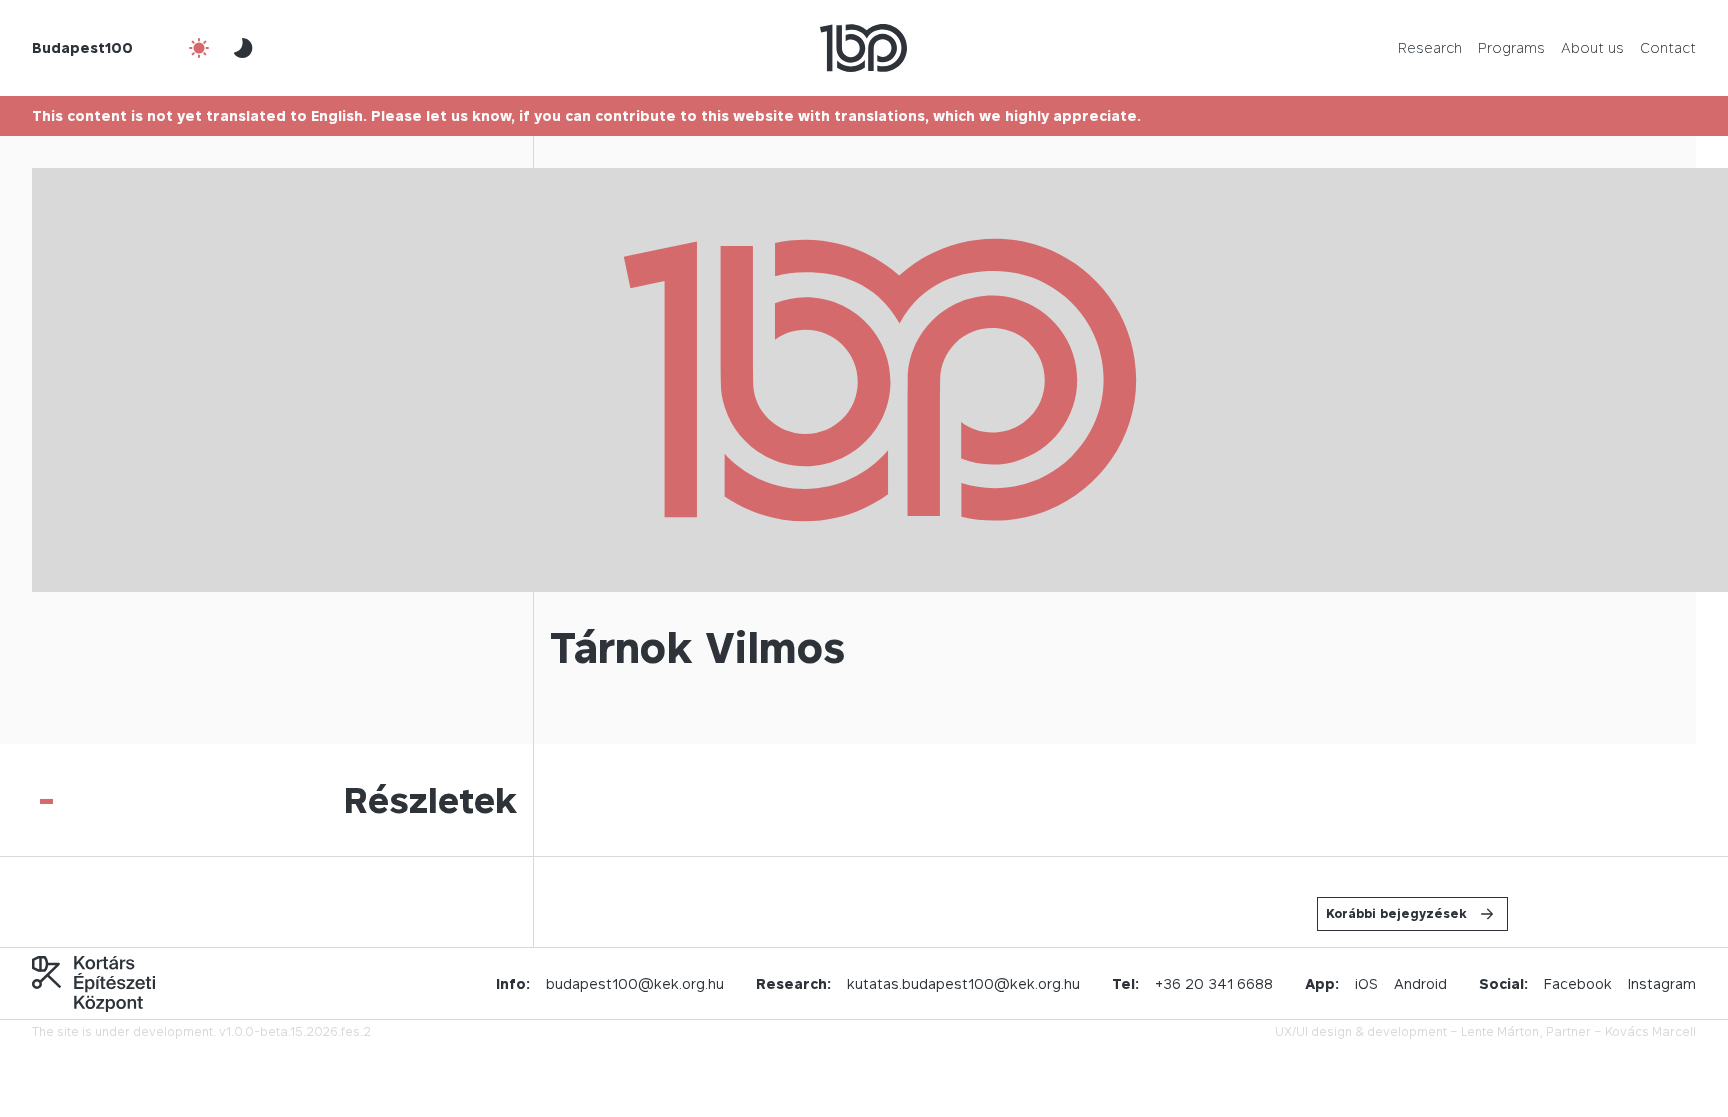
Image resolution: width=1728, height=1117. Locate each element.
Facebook (1578, 983)
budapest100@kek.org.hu (635, 983)
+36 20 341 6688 (1214, 983)
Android (1420, 983)
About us (1592, 47)
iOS (1366, 983)
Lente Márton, (1502, 1031)
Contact (1668, 47)
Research (1430, 47)
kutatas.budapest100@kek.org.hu (963, 983)
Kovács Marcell (1650, 1031)
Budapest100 (82, 47)
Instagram (1662, 983)
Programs (1511, 47)
